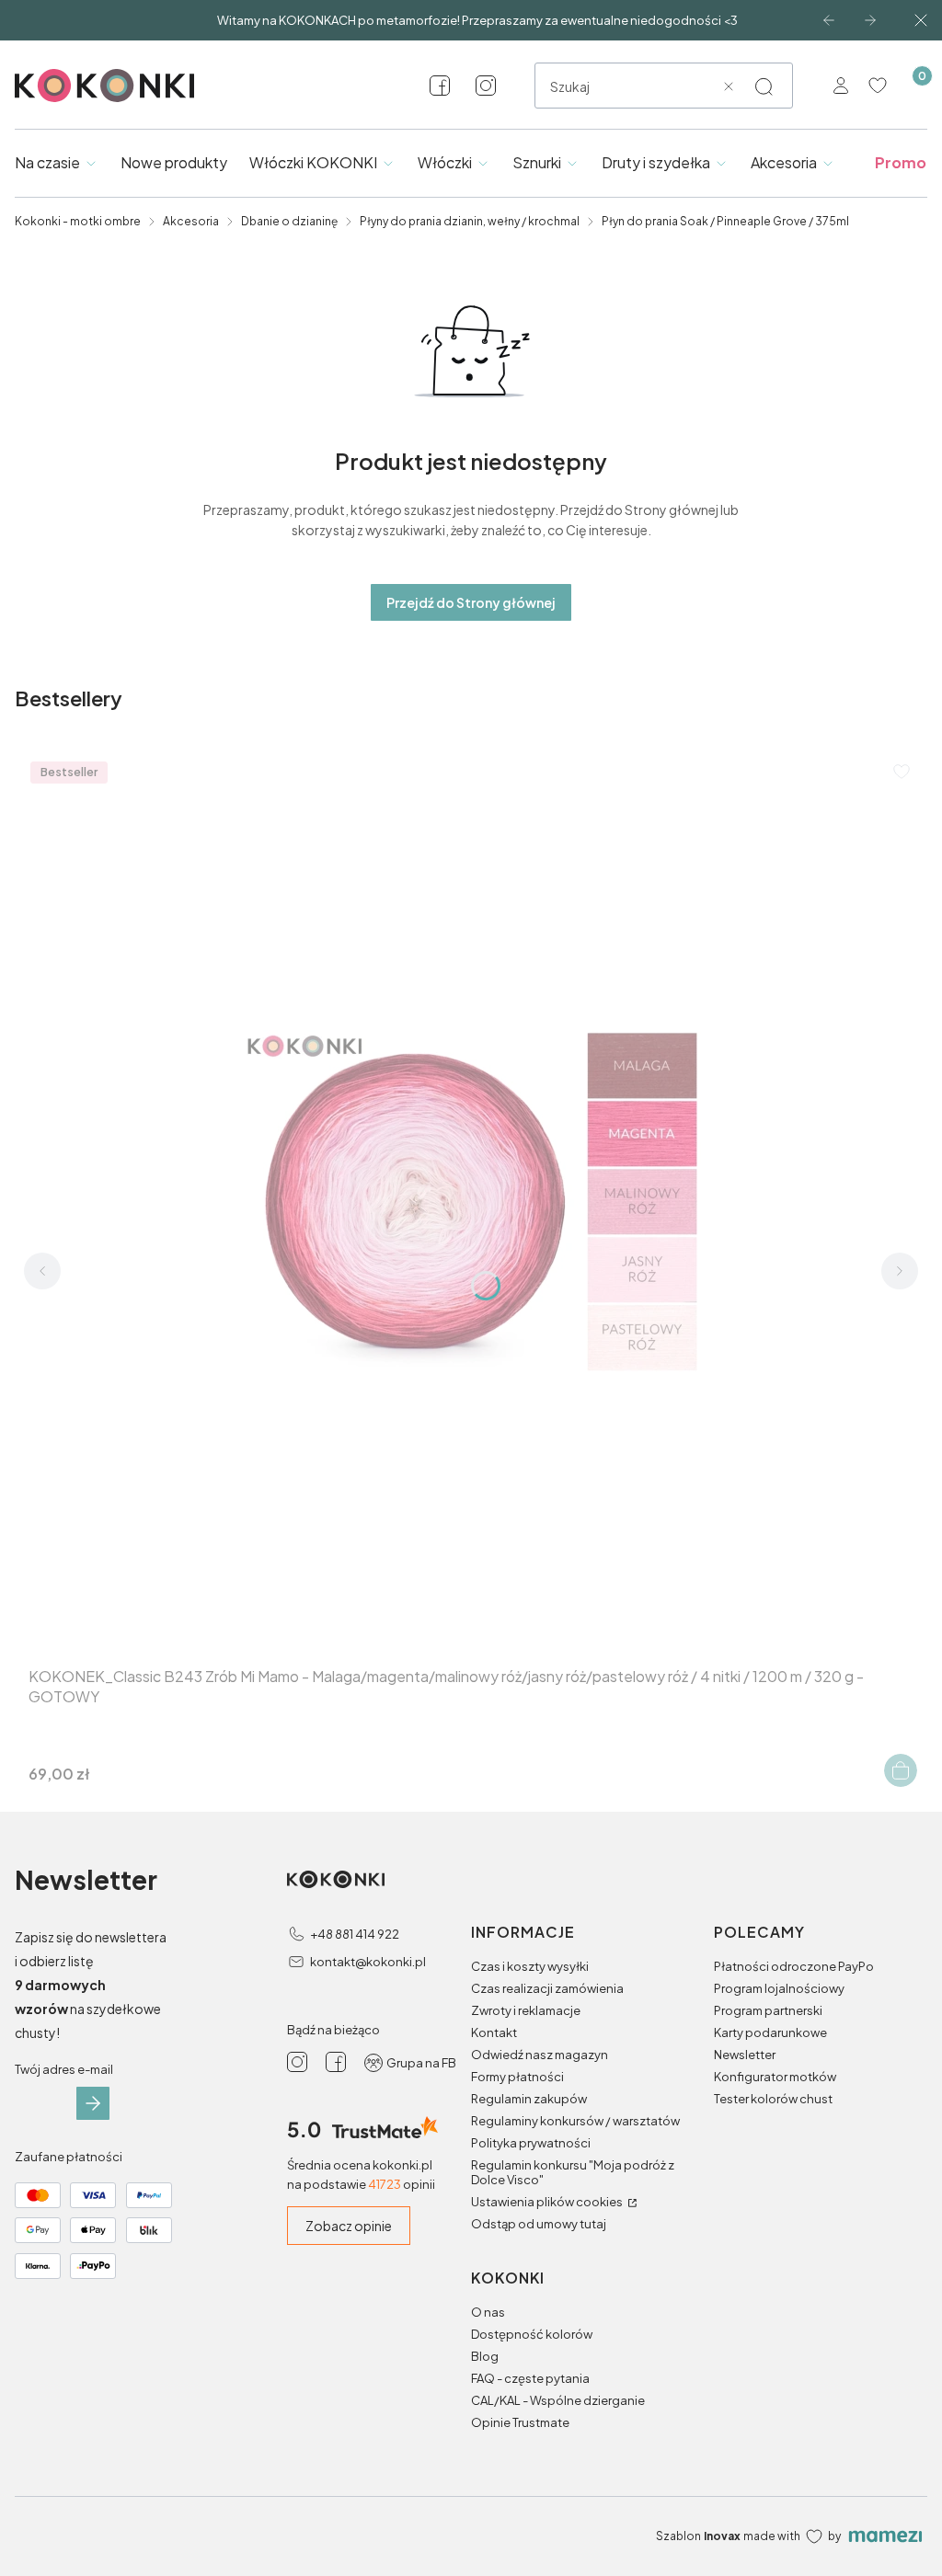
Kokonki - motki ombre (78, 221)
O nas (488, 2312)
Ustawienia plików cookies (548, 2202)
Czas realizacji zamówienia (547, 1988)
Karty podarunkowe (770, 2032)
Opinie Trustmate (520, 2422)
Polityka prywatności (531, 2143)
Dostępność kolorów (532, 2334)
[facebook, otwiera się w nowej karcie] (440, 86)
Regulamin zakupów (529, 2099)
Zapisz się (93, 2103)
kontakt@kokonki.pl (368, 1962)
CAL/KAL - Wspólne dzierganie (558, 2400)
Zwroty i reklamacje (526, 2010)
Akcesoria (191, 221)
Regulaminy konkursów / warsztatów (575, 2121)
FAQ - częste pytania (530, 2378)
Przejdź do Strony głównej (471, 602)
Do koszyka (901, 1770)
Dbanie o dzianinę (289, 221)
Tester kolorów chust (773, 2099)
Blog (485, 2356)
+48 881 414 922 (355, 1934)
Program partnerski (768, 2010)
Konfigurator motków (775, 2077)
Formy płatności (517, 2077)
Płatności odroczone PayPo (794, 1966)
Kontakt (494, 2032)
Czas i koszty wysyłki (530, 1966)
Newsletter (745, 2055)
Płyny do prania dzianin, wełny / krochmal (470, 221)
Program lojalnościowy (779, 1988)
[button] (764, 86)
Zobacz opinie (349, 2226)
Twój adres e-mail (64, 2069)
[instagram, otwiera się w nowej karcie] (486, 86)
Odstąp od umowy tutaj (539, 2224)
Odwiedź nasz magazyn (540, 2055)
